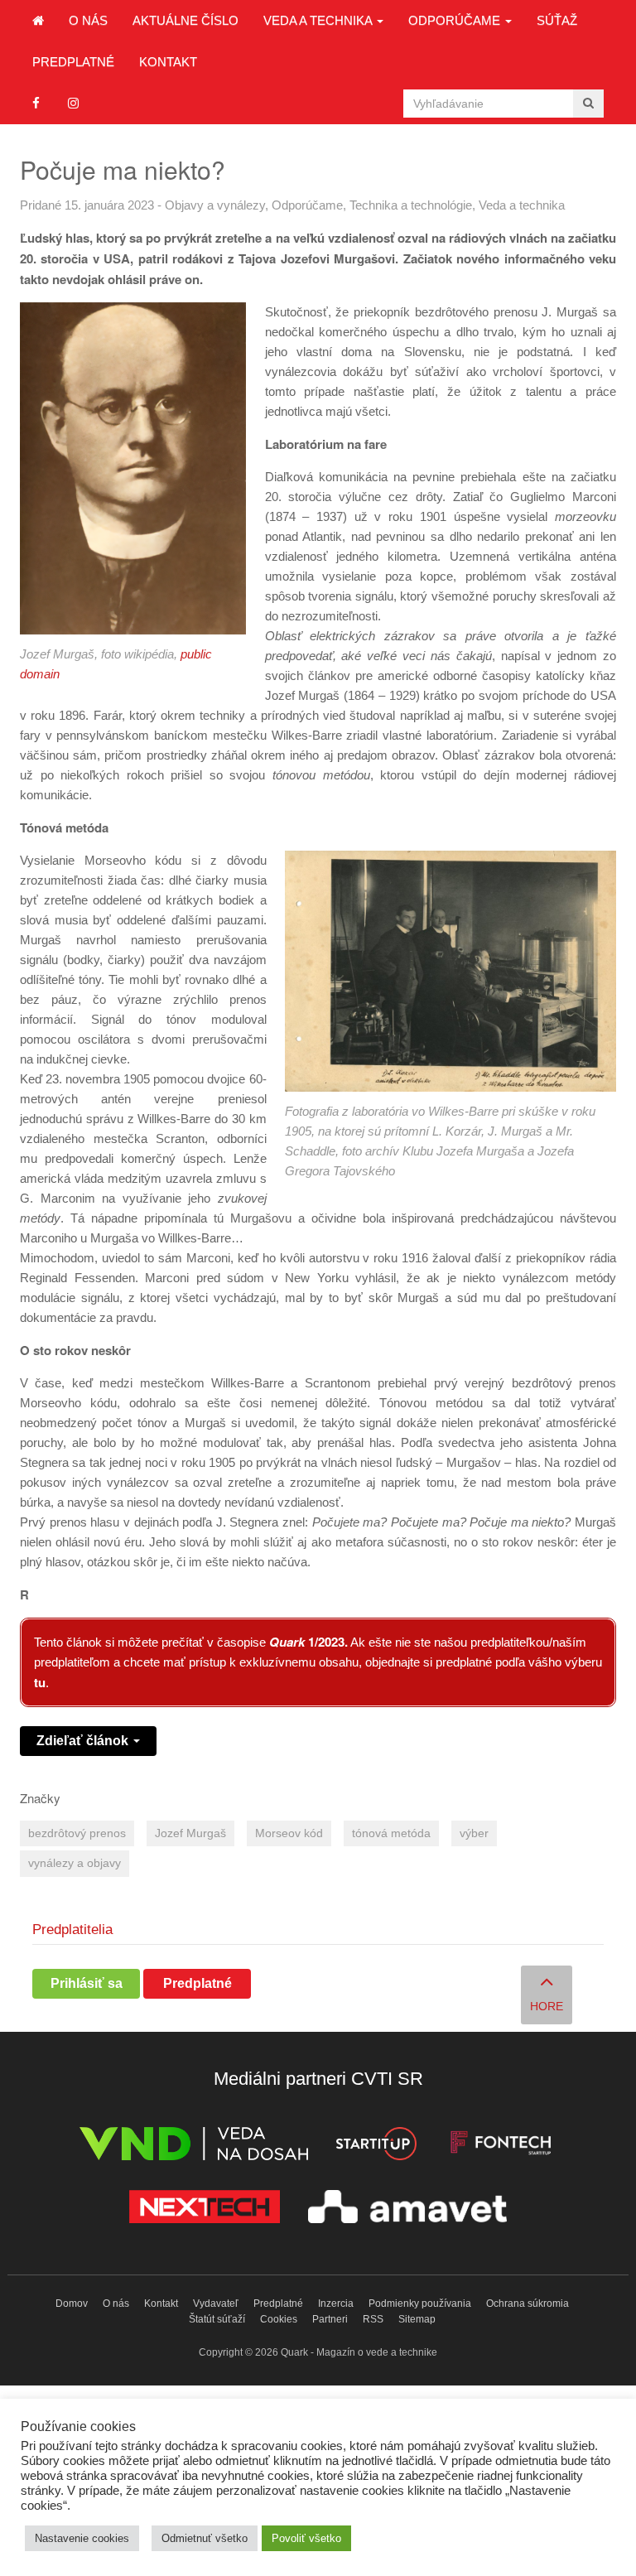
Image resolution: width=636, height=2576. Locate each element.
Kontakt (168, 62)
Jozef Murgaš (190, 1833)
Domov (72, 2303)
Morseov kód (289, 1833)
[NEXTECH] (205, 2209)
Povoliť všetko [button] (306, 2538)
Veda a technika (319, 20)
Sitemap (417, 2319)
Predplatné (73, 62)
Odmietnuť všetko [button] (205, 2538)
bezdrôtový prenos (77, 1833)
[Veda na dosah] (194, 2147)
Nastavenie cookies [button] (82, 2538)
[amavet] (407, 2209)
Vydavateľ (216, 2303)
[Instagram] (73, 103)
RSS (373, 2319)
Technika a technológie (411, 205)
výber (474, 1833)
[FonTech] (501, 2147)
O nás (88, 20)
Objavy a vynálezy (215, 205)
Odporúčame (456, 20)
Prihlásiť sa (87, 1983)
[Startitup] (376, 2147)
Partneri (330, 2319)
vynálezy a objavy (75, 1863)
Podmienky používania (420, 2303)
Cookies (279, 2319)
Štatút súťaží (217, 2319)
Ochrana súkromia (528, 2303)
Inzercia (336, 2303)
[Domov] (38, 21)
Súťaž (557, 20)
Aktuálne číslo (185, 20)
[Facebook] (36, 103)
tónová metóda (391, 1833)
